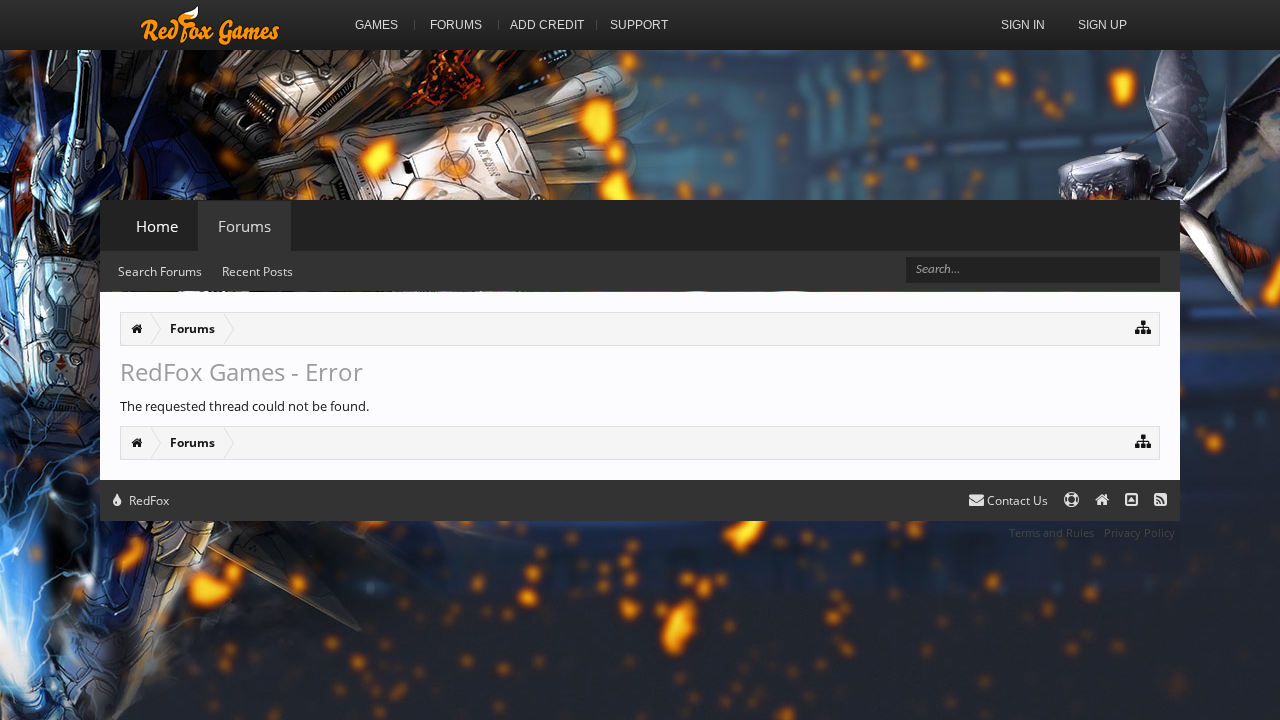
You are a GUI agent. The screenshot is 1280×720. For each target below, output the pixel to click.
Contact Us (1016, 500)
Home (157, 226)
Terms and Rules (1051, 532)
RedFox (147, 500)
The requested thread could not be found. (244, 406)
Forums (244, 226)
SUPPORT (639, 25)
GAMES (376, 25)
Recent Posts (257, 271)
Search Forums (160, 271)
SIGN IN (1023, 25)
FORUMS (456, 25)
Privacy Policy (1139, 532)
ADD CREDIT (547, 25)
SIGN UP (1102, 25)
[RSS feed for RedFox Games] (1160, 500)
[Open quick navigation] (1143, 326)
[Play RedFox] (210, 25)
